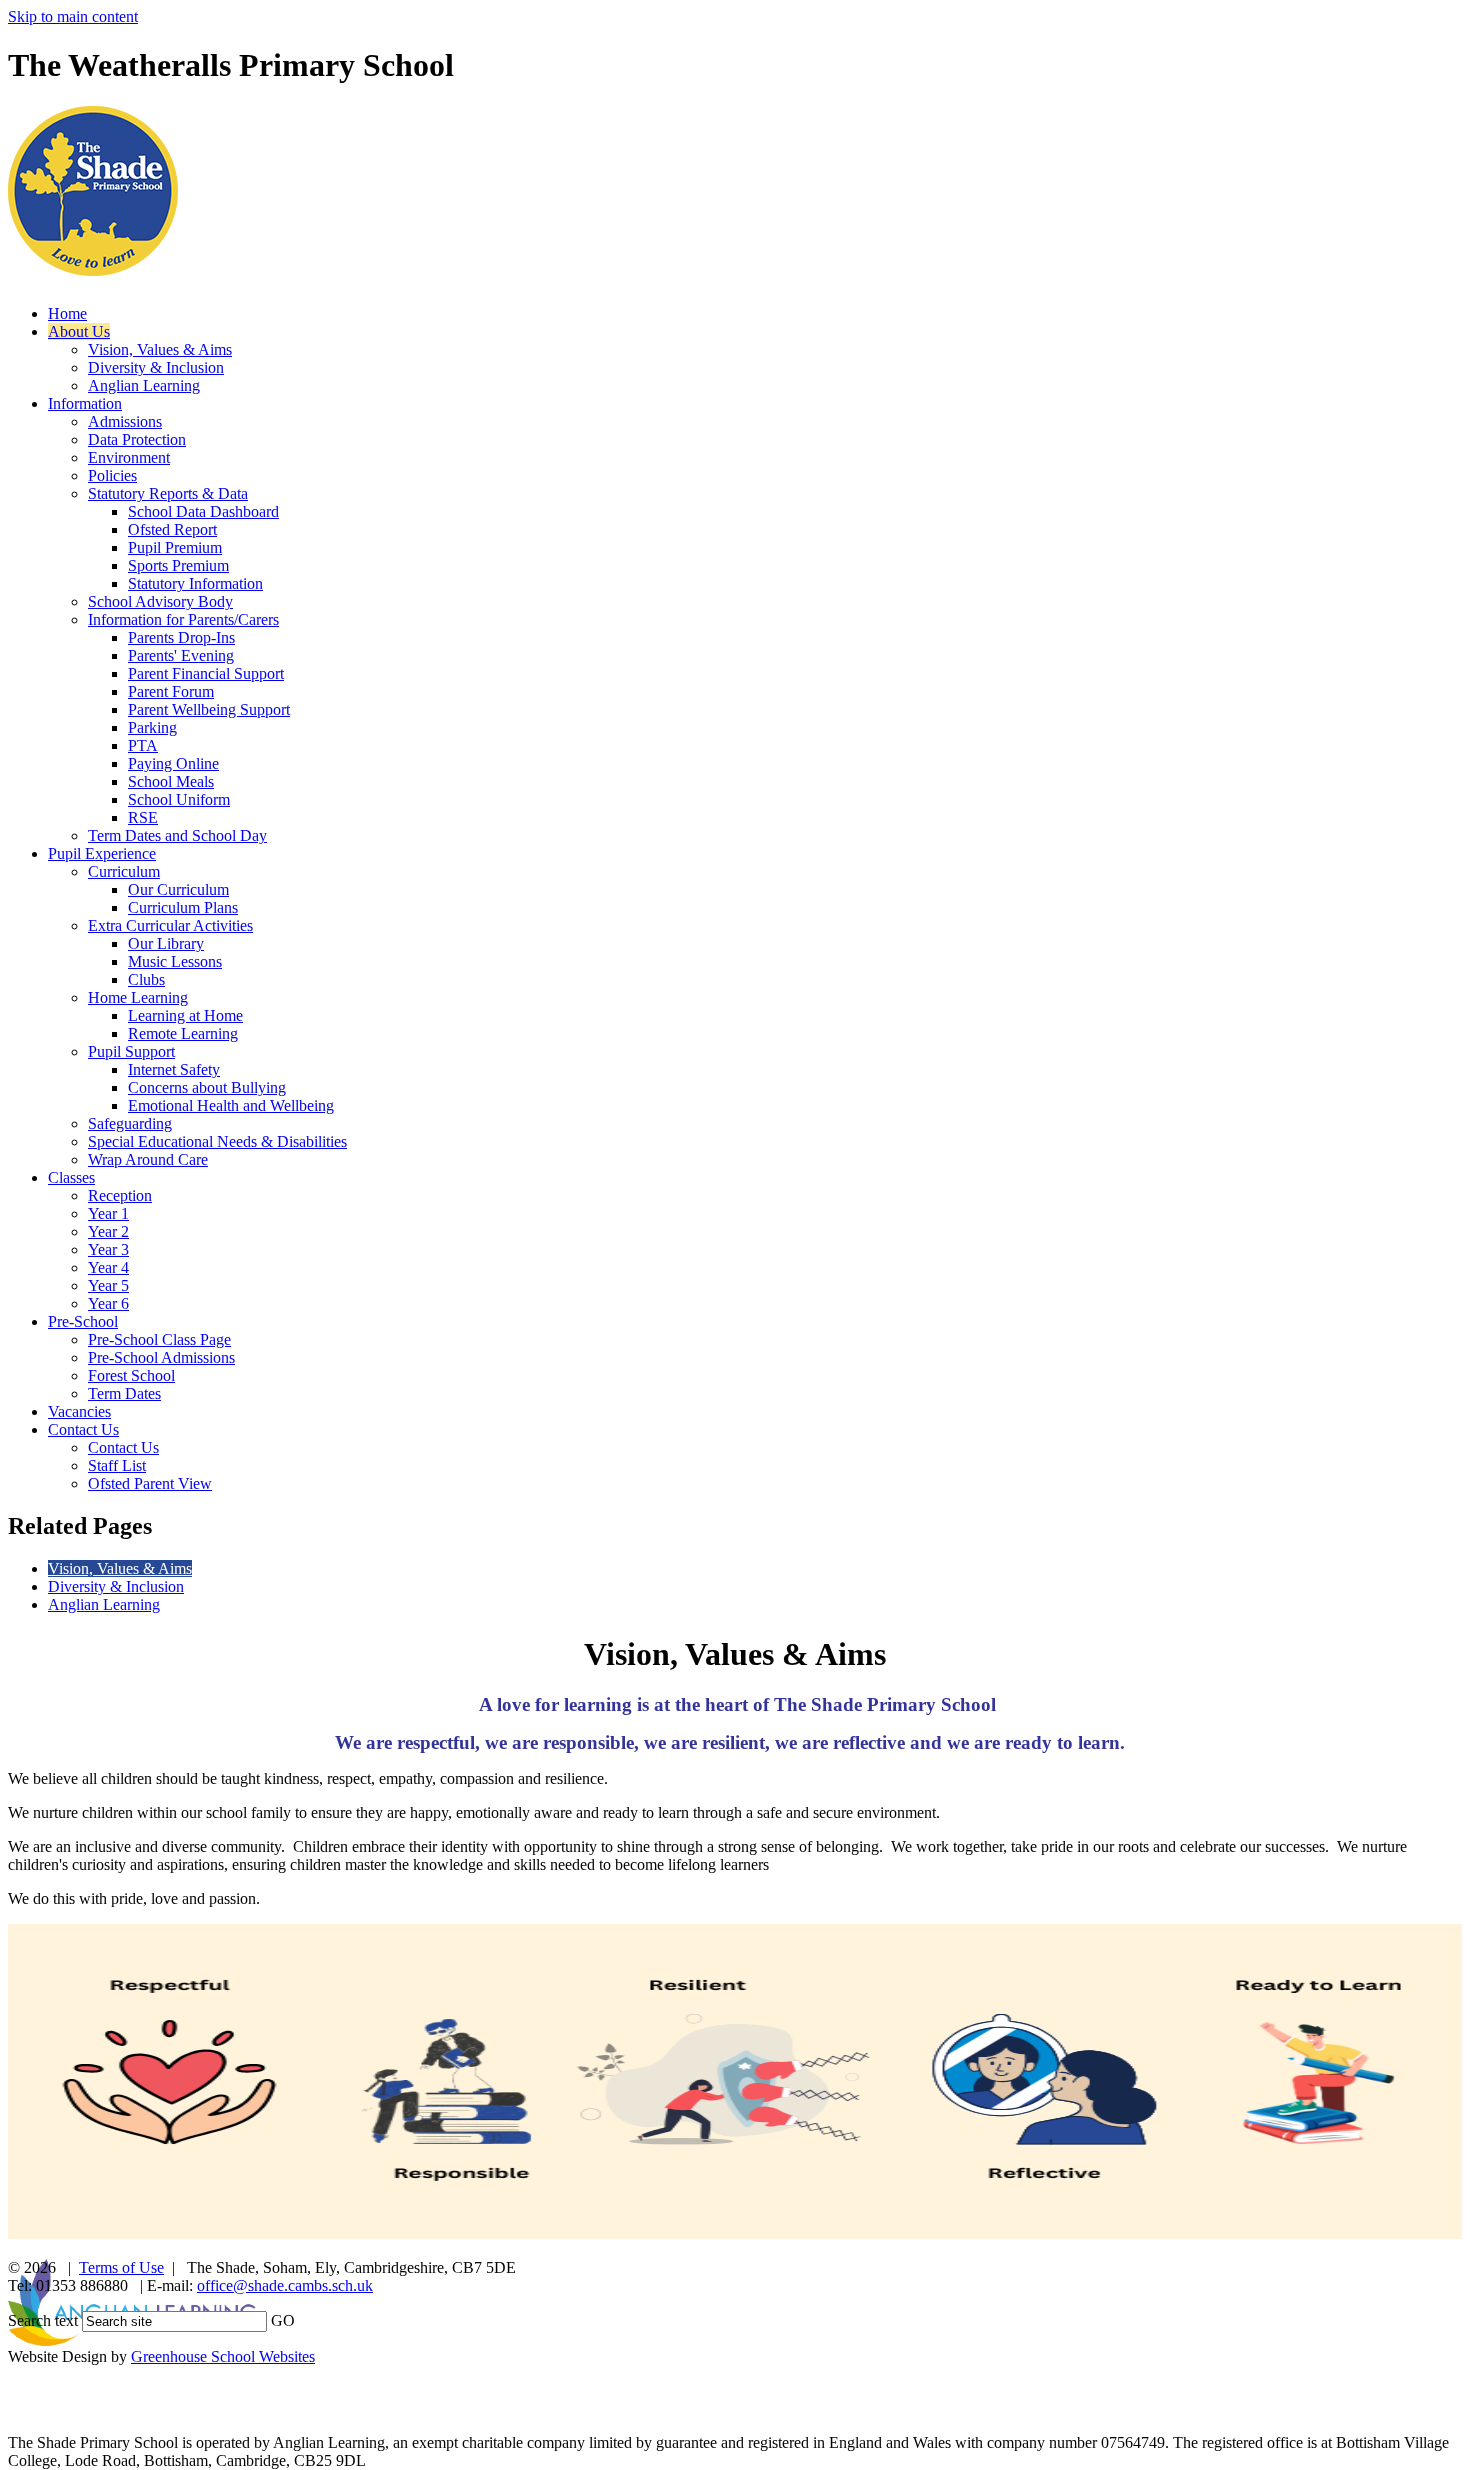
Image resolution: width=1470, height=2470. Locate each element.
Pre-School (83, 1321)
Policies (112, 475)
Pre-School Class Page (159, 1339)
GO (283, 2320)
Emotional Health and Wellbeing (231, 1105)
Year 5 (108, 1285)
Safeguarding (130, 1123)
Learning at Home (185, 1015)
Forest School (131, 1375)
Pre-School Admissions (161, 1357)
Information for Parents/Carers (183, 619)
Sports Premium (178, 565)
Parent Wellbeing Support (209, 709)
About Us (79, 331)
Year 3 (108, 1249)
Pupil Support (131, 1051)
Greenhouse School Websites (223, 2356)
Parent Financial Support (206, 673)
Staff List (117, 1465)
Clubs (146, 979)
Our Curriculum (178, 889)
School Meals (171, 781)
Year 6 (108, 1303)
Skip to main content (73, 16)
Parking (152, 727)
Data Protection (137, 439)
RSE (143, 817)
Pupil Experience (102, 853)
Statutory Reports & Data (168, 493)
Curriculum (124, 871)
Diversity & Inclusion (156, 367)
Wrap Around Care (148, 1159)
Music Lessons (175, 961)
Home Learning (138, 997)
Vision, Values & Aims (160, 349)
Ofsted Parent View (150, 1483)
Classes (71, 1177)
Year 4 (108, 1267)
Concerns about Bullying (207, 1087)
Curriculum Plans (183, 907)
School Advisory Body (160, 601)
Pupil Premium (175, 547)
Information (85, 403)
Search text (43, 2320)
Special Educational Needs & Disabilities (217, 1141)
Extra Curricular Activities (170, 925)
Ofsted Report (172, 529)
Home (67, 313)
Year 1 (108, 1213)
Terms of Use (121, 2267)
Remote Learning (183, 1033)
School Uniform (179, 799)
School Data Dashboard (203, 511)
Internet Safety (174, 1069)
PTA (143, 745)
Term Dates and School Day (177, 835)
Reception (120, 1195)
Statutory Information (195, 583)
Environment (129, 457)
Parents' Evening (181, 655)
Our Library (166, 943)
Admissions (125, 421)
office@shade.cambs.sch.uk (285, 2285)
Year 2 (108, 1231)
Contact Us (83, 1429)
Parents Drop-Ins (181, 637)
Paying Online (173, 763)
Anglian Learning (144, 385)
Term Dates (124, 1393)
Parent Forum (171, 691)
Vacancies (79, 1411)
